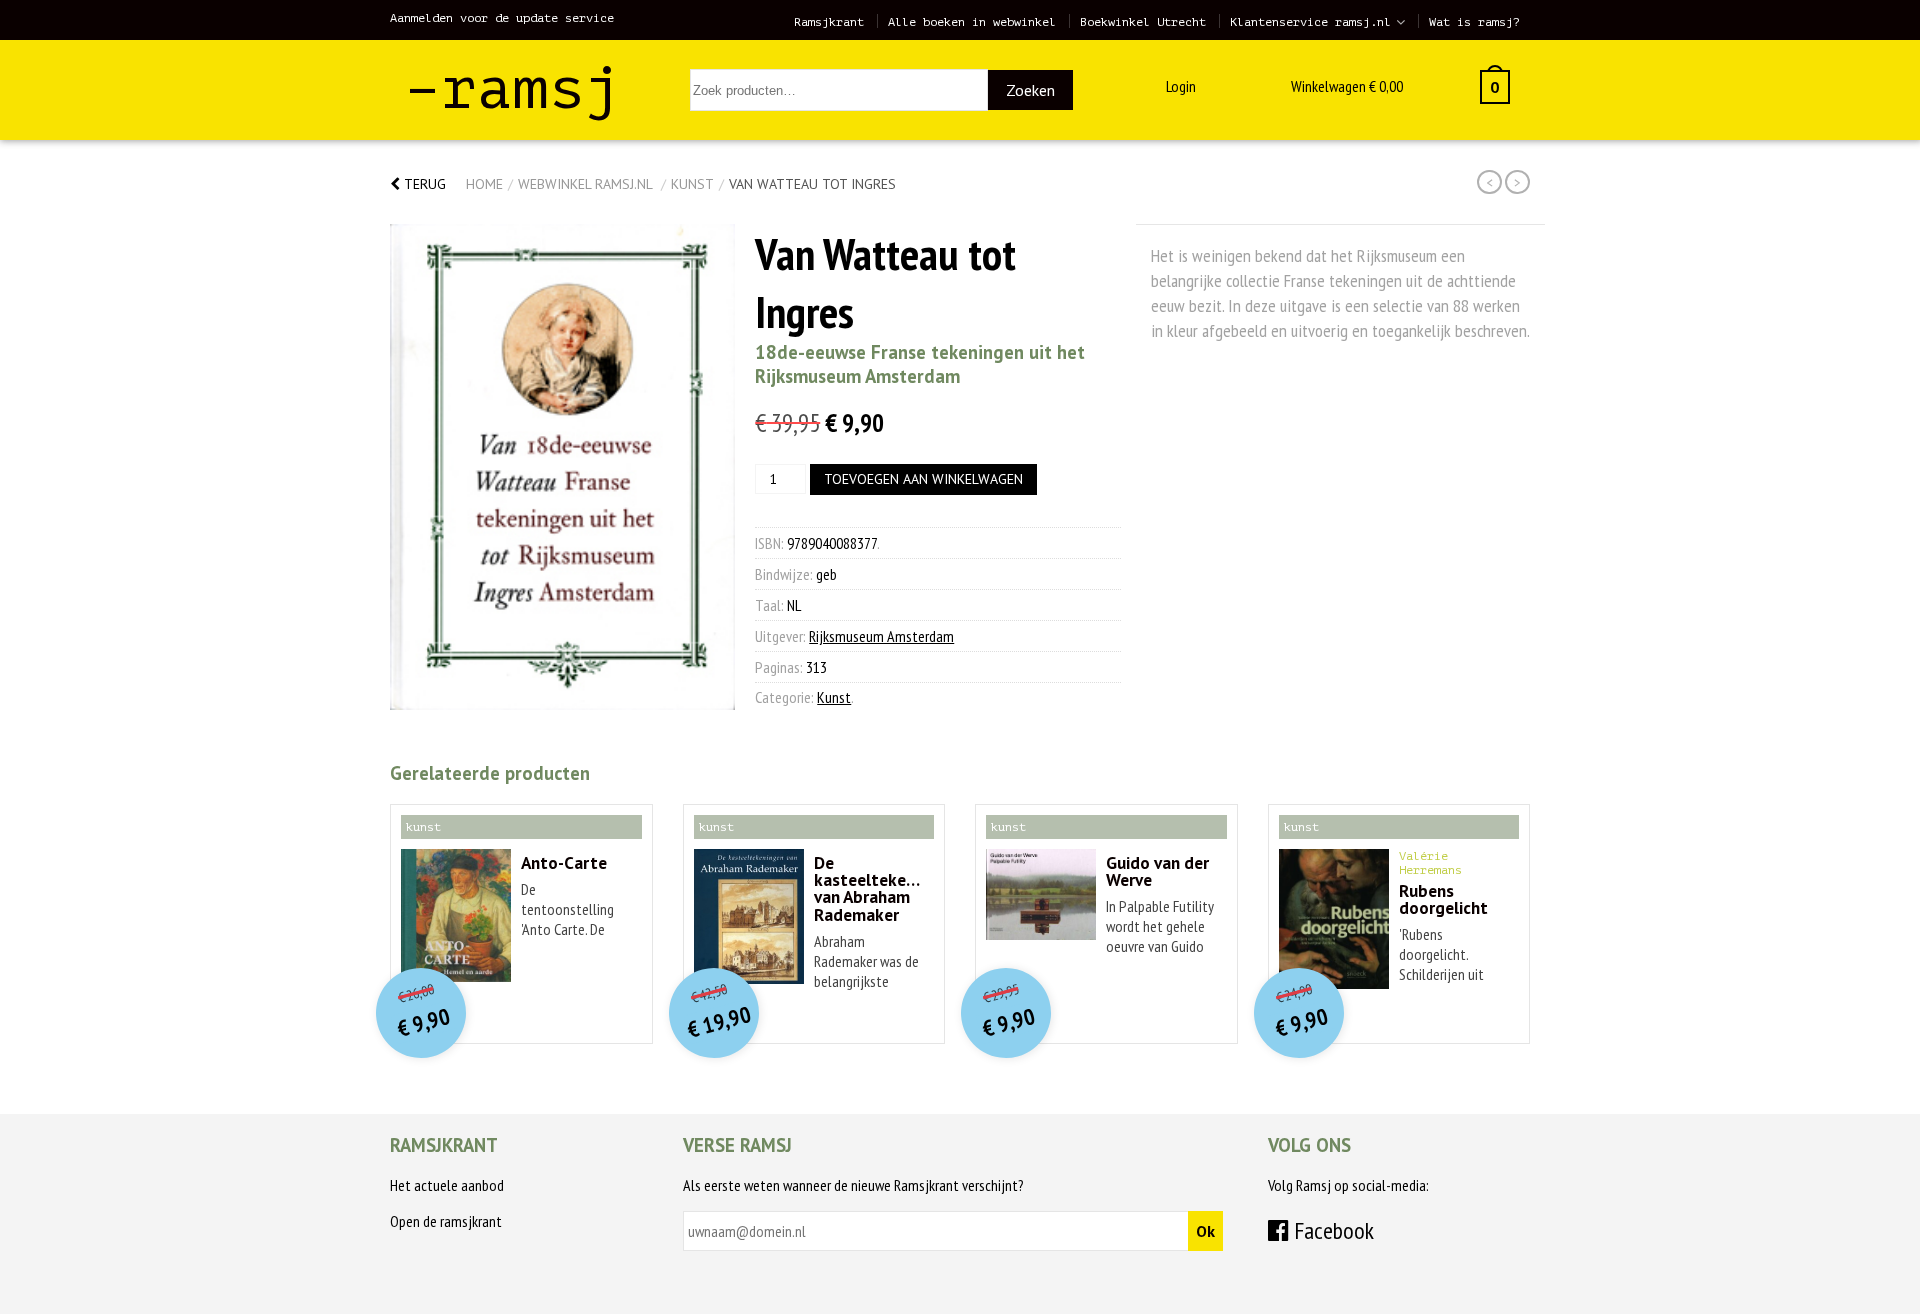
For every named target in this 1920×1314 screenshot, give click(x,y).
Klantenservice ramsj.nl (1310, 22)
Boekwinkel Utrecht (1143, 22)
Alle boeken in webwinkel (972, 22)
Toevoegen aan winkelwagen (923, 479)
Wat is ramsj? (1474, 22)
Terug (423, 184)
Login (1181, 86)
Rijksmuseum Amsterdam (881, 636)
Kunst (692, 184)
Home (484, 184)
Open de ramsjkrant (446, 1221)
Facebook (1331, 1230)
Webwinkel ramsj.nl (585, 184)
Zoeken (1030, 90)
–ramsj (513, 88)
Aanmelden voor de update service (502, 18)
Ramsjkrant (829, 22)
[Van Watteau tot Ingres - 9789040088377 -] (562, 467)
